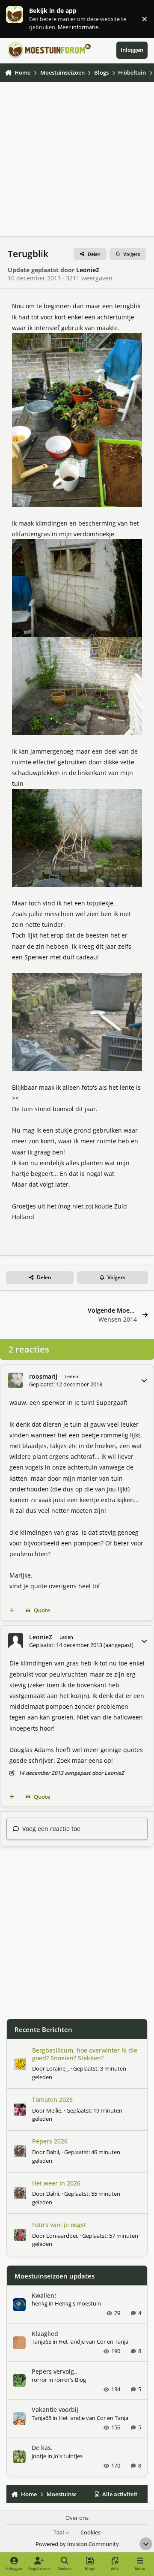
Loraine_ (57, 2068)
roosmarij (43, 1376)
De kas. (42, 2448)
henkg (40, 2303)
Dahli (53, 2152)
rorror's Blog (70, 2380)
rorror (39, 2380)
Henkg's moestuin (78, 2303)
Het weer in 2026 (56, 2183)
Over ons (77, 2518)
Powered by (77, 2544)
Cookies (90, 2532)
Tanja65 (41, 2342)
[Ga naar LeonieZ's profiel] (16, 1641)
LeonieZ (88, 270)
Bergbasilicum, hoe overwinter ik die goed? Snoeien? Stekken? (85, 2054)
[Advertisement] (77, 159)
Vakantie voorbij (55, 2409)
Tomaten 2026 (52, 2100)
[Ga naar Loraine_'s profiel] (20, 2064)
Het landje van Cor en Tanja (93, 2342)
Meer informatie (23, 19)
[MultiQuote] (12, 1611)
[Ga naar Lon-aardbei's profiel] (20, 2235)
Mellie (54, 2110)
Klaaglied (45, 2334)
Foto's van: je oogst (59, 2225)
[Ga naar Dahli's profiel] (20, 2151)
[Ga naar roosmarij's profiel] (16, 1380)
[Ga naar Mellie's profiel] (20, 2110)
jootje (39, 2456)
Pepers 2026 (50, 2141)
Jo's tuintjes (68, 2456)
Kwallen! (44, 2295)
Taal (59, 2532)
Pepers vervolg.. (55, 2371)
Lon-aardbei (62, 2236)
